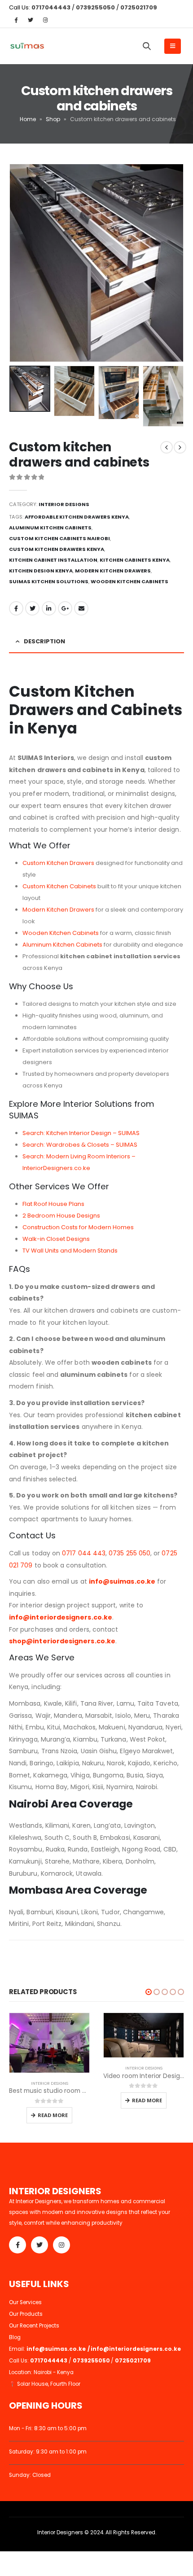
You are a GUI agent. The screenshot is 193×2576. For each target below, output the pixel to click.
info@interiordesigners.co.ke (61, 1617)
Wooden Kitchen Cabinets (61, 933)
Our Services (25, 2302)
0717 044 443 (84, 1553)
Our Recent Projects (34, 2326)
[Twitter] (31, 20)
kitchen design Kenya (41, 571)
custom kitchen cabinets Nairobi (59, 538)
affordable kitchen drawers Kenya (77, 517)
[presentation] (20, 263)
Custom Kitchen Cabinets (59, 886)
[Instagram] (45, 20)
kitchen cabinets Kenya (135, 560)
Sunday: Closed (30, 2475)
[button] (149, 1992)
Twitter (32, 608)
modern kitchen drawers (113, 571)
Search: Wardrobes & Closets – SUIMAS (80, 1145)
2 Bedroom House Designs (61, 1216)
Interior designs (64, 504)
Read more (53, 2115)
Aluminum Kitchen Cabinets (62, 945)
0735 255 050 (129, 1553)
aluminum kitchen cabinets (50, 528)
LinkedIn (49, 608)
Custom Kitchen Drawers (58, 863)
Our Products (26, 2314)
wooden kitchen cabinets (129, 581)
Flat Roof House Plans (53, 1204)
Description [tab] (44, 641)
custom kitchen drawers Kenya (57, 549)
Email (81, 608)
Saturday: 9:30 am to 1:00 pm (48, 2452)
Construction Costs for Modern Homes (78, 1227)
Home (28, 119)
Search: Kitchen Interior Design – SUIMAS (81, 1133)
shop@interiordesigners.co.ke (62, 1641)
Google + (65, 608)
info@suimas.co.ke (122, 1581)
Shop (53, 119)
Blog (15, 2337)
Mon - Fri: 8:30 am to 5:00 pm (48, 2428)
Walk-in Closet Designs (56, 1239)
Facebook (16, 608)
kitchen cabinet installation (53, 560)
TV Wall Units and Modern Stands (70, 1251)
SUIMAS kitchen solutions (49, 581)
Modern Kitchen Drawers (58, 910)
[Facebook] (16, 20)
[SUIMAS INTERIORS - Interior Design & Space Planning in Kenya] (27, 46)
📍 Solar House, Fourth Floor (45, 2384)
